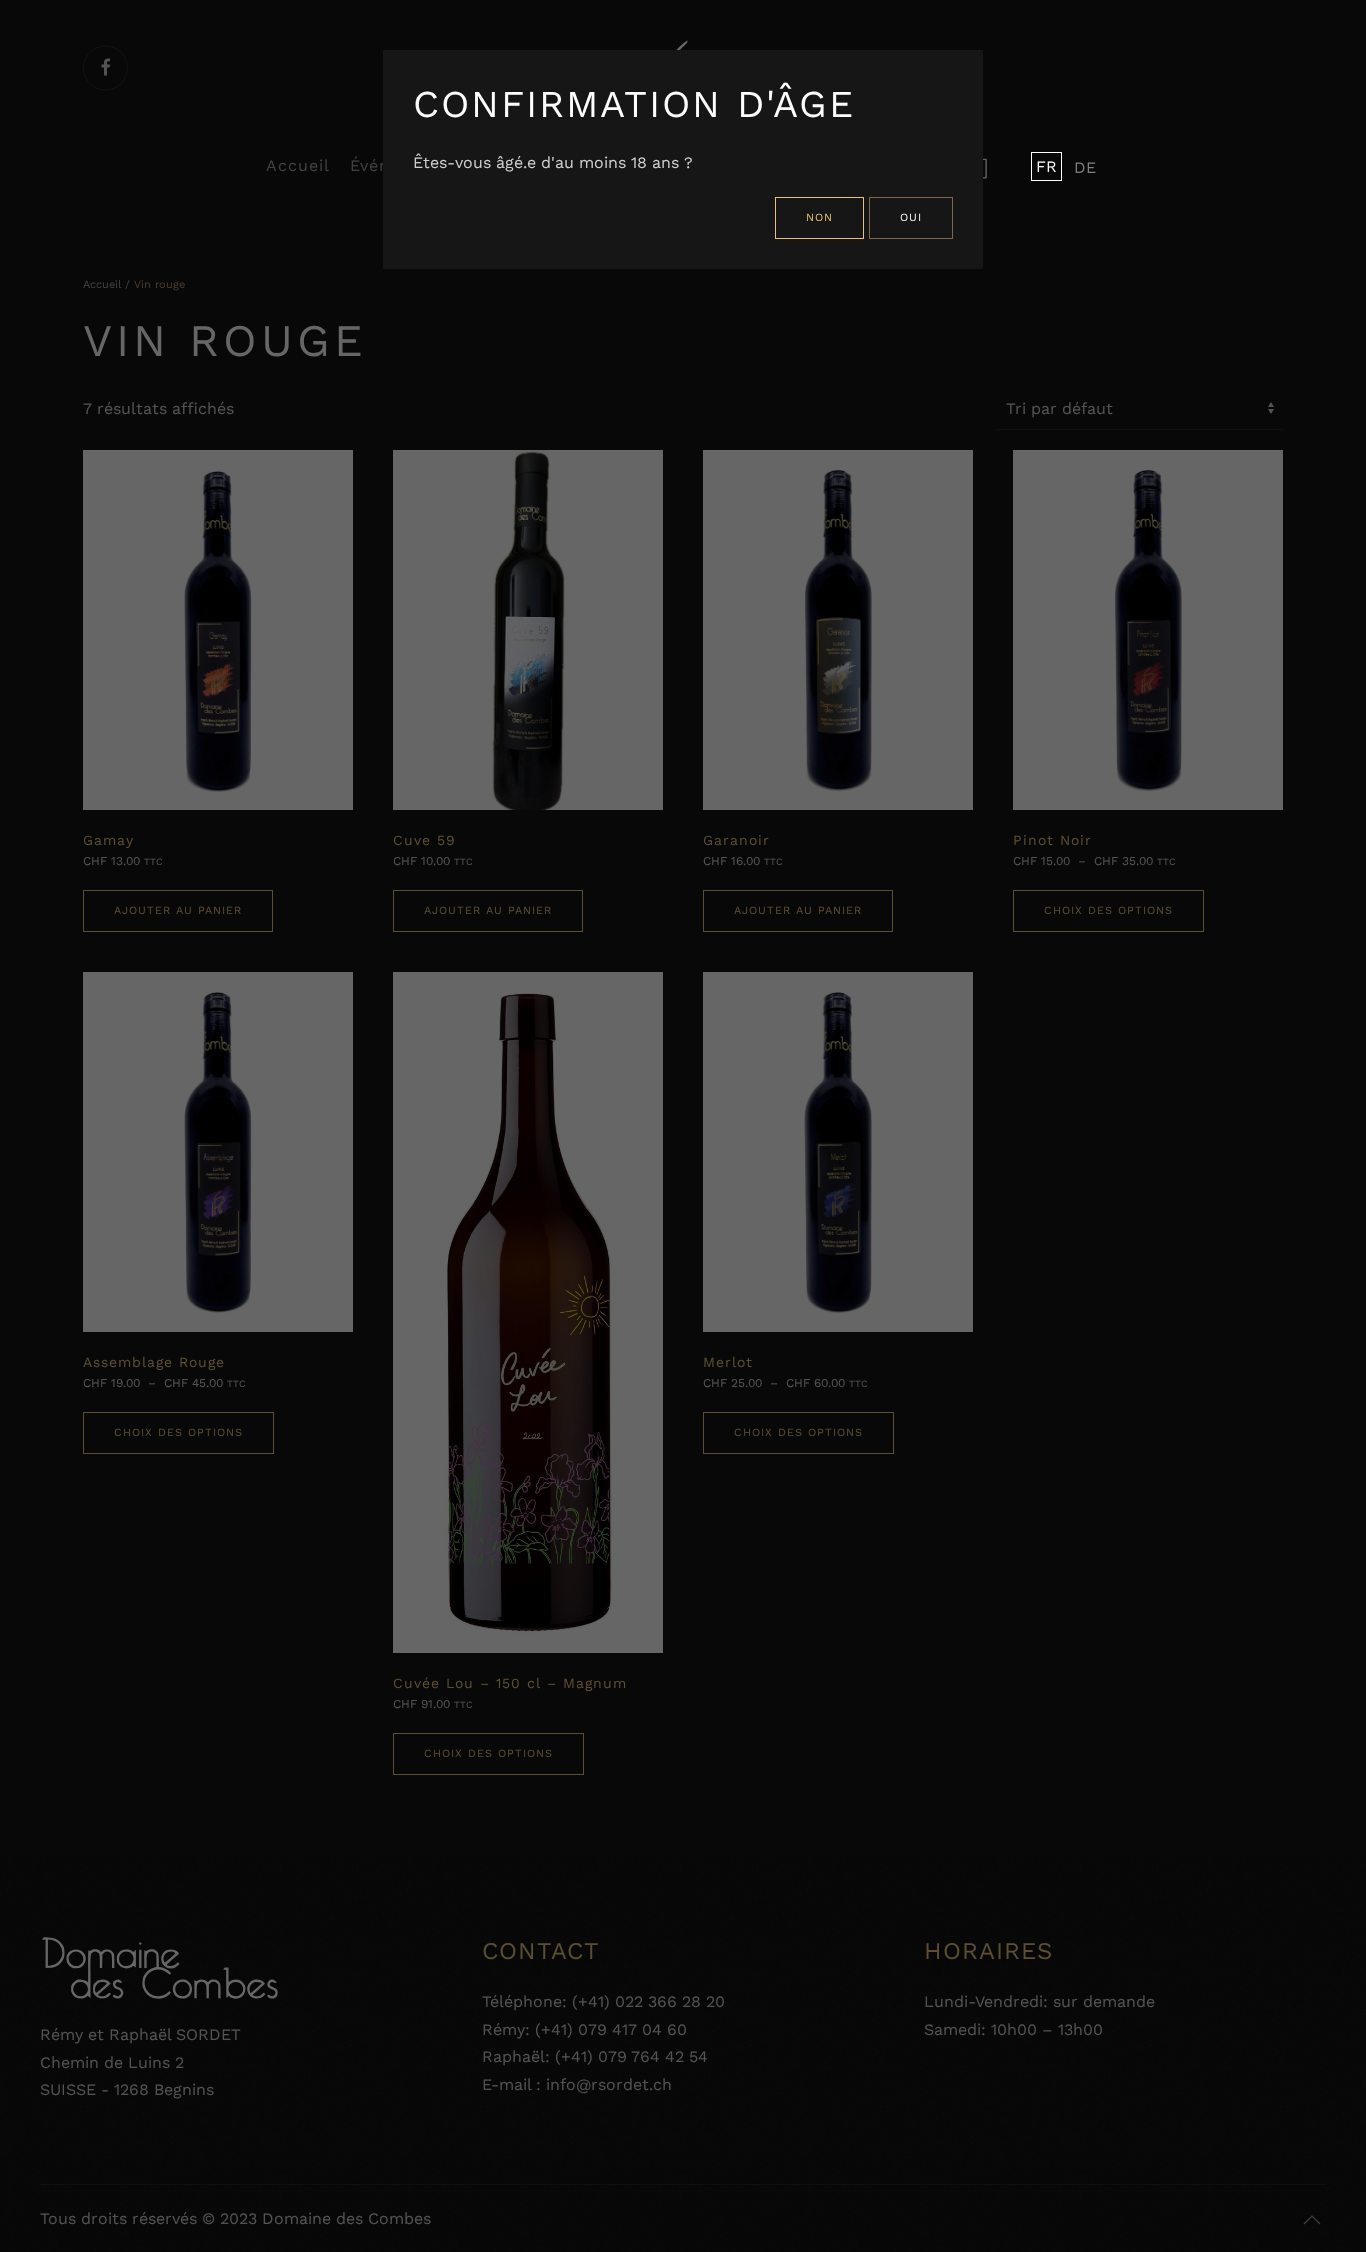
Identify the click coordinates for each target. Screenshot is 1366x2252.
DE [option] (1085, 167)
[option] (1081, 168)
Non (819, 217)
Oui (911, 217)
